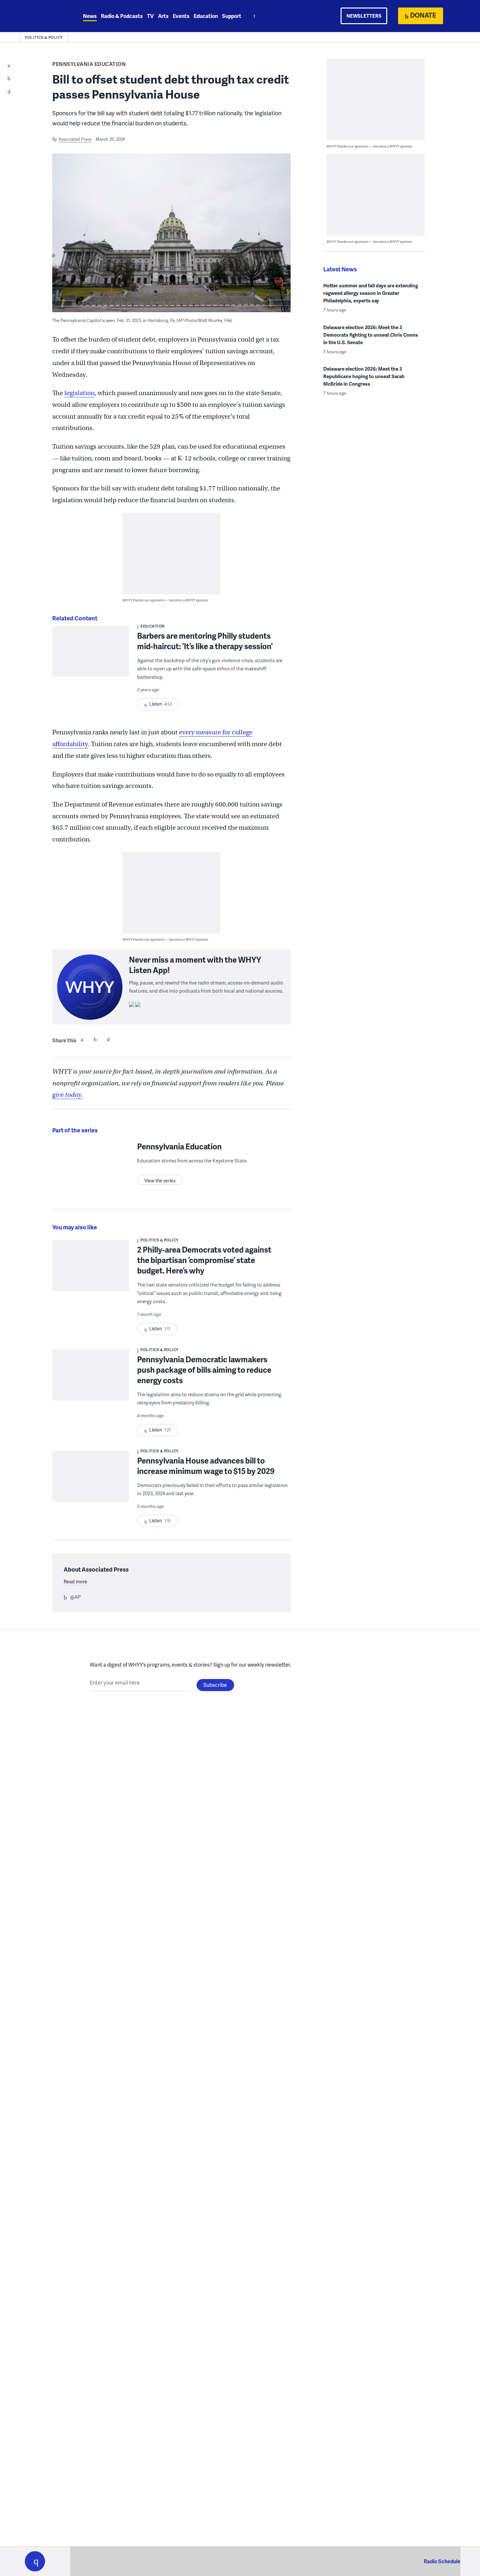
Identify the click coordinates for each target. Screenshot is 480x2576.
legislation (80, 393)
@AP (75, 1597)
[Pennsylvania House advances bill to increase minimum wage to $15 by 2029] (91, 1481)
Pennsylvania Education (89, 64)
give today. (68, 1095)
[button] (35, 2561)
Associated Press (75, 139)
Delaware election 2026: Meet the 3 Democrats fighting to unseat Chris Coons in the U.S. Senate (371, 335)
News (90, 16)
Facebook (82, 1039)
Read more (75, 1581)
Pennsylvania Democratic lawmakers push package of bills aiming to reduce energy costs (204, 1370)
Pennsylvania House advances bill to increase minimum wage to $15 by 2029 (206, 1466)
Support (232, 16)
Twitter (95, 1039)
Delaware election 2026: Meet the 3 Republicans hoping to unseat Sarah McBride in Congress (364, 376)
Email (108, 1039)
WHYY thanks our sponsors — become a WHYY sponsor (165, 600)
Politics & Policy (44, 37)
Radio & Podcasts (122, 16)
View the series (160, 1181)
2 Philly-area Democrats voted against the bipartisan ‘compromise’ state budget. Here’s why (204, 1260)
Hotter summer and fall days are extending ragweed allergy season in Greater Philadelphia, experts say (371, 293)
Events (181, 16)
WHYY (43, 16)
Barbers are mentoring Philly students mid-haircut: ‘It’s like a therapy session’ (205, 641)
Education (206, 16)
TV (150, 16)
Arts (163, 16)
